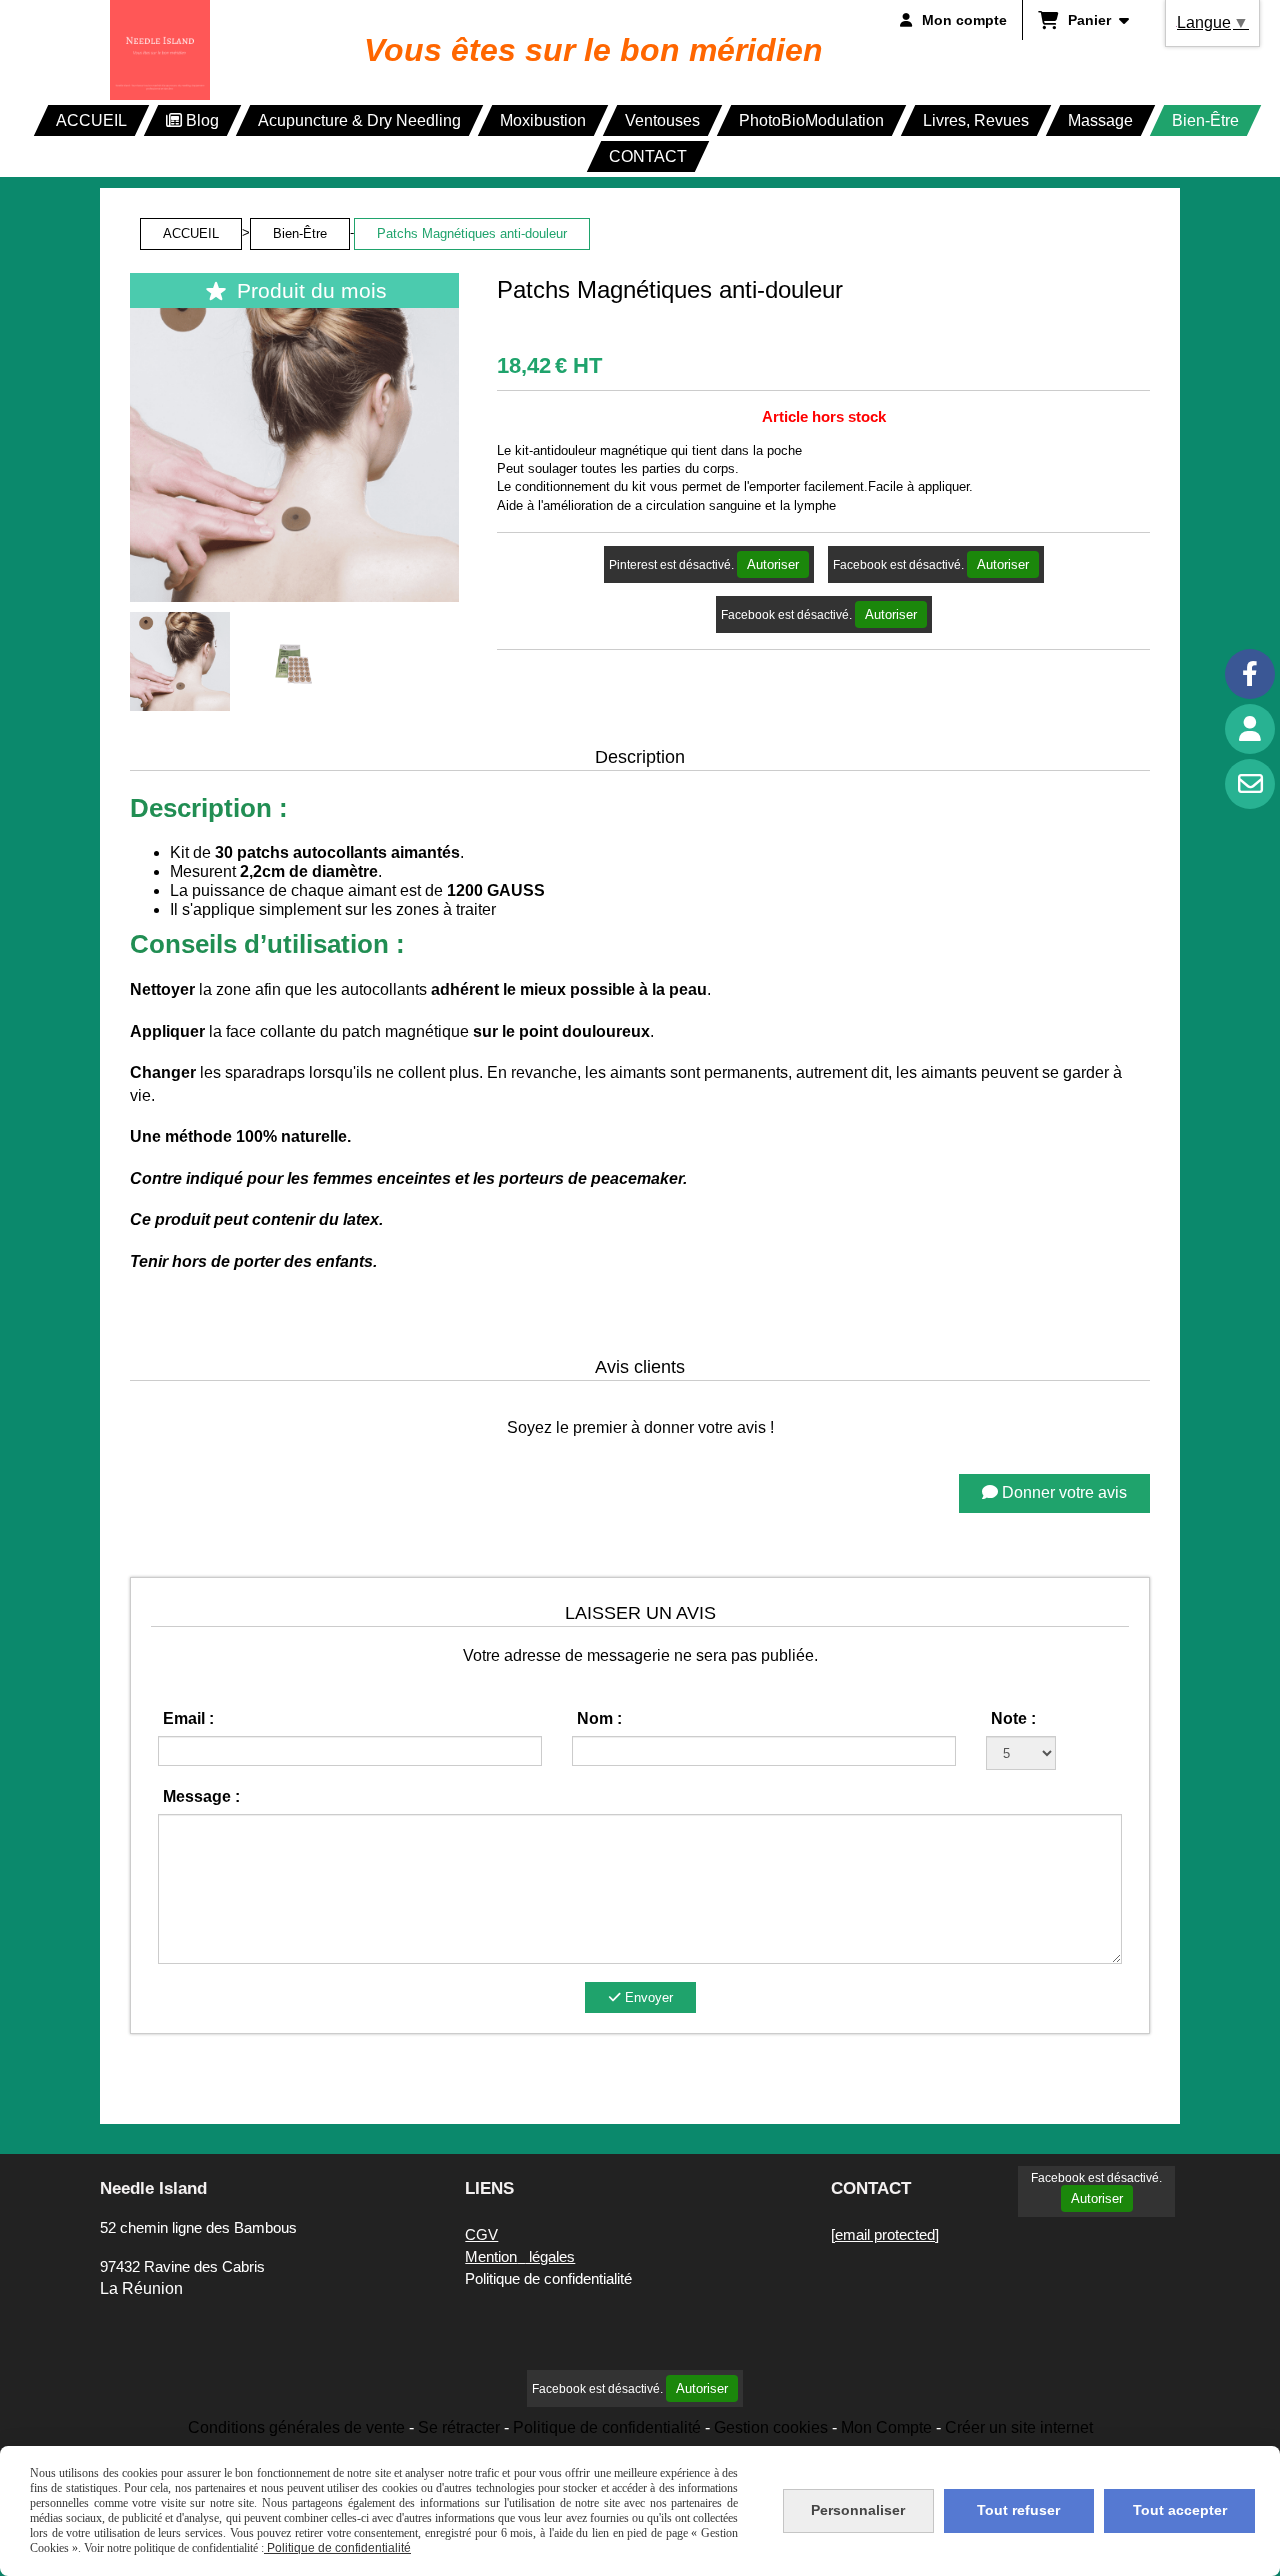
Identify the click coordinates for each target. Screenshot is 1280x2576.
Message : (201, 1797)
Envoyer (647, 1998)
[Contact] (1250, 784)
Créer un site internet (1019, 2428)
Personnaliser (858, 2510)
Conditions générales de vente (296, 2428)
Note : (1013, 1719)
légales (520, 2257)
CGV (481, 2235)
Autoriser (773, 564)
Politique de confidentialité (607, 2428)
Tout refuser (1018, 2510)
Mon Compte (886, 2428)
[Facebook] (1250, 674)
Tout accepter (1180, 2510)
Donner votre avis (1062, 1493)
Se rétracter (459, 2428)
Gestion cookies (771, 2428)
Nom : (599, 1719)
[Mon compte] (1250, 729)
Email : (188, 1719)
